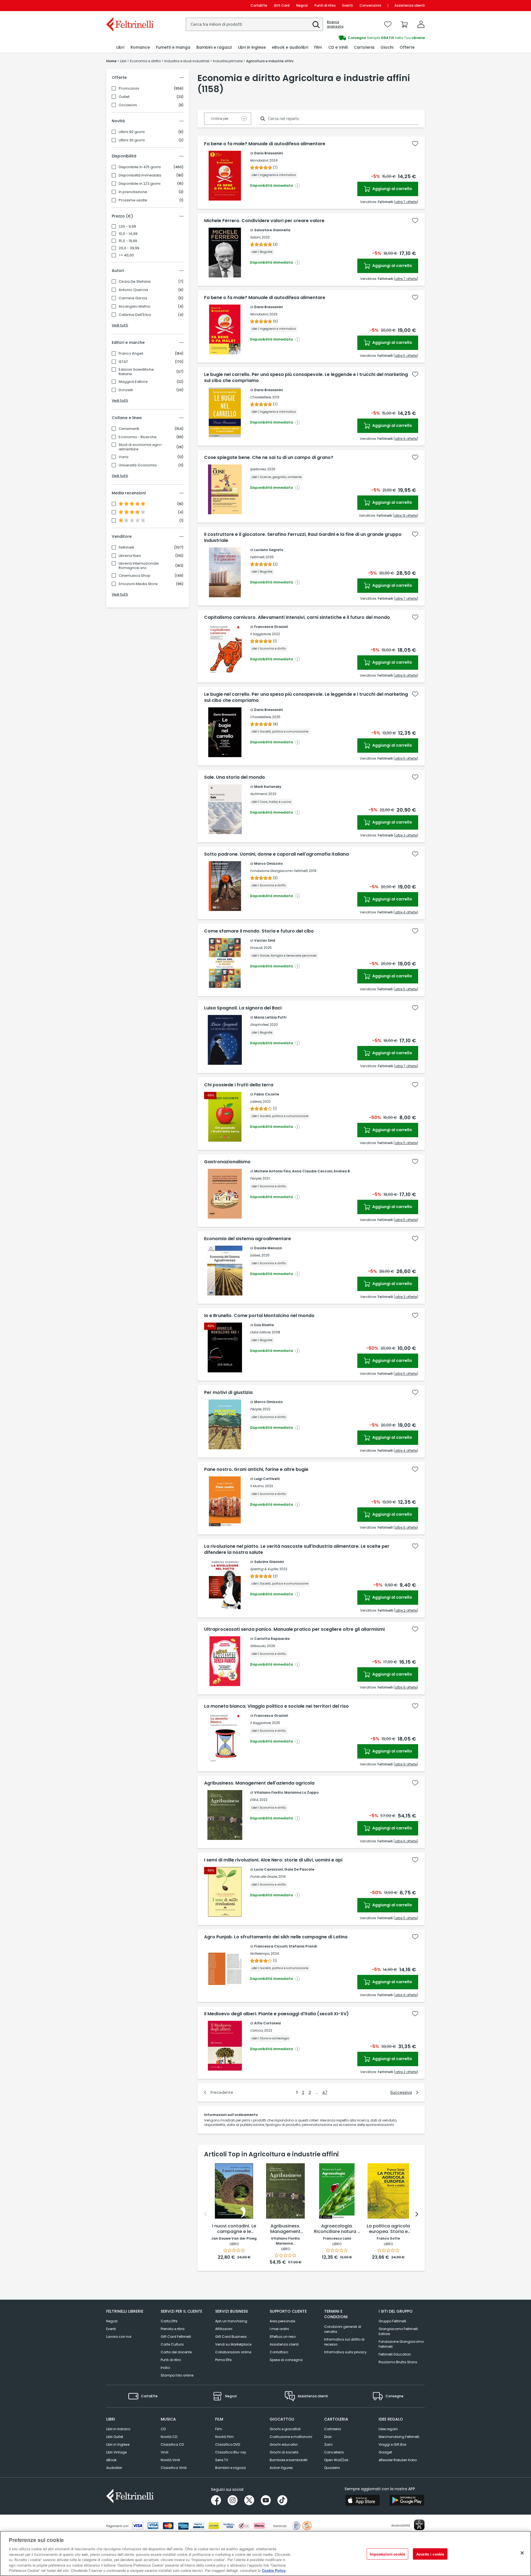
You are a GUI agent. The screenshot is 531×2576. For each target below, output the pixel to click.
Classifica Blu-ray (231, 2452)
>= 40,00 (126, 255)
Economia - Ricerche (138, 437)
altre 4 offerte (406, 912)
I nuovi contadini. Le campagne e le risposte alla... (234, 2229)
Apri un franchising (231, 2321)
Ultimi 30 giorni (132, 140)
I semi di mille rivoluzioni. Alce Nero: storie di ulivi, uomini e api (273, 1860)
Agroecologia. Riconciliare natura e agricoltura (337, 2229)
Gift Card (282, 5)
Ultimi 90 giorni (132, 132)
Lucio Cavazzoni (269, 1869)
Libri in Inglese (118, 2444)
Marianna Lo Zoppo (301, 1792)
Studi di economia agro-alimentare (141, 447)
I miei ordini (279, 2329)
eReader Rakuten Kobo (398, 2460)
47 (325, 2092)
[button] (316, 25)
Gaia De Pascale (299, 1869)
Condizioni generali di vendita (343, 2329)
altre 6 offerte (406, 1527)
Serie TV (222, 2460)
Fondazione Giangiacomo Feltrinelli (401, 2344)
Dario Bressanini (268, 153)
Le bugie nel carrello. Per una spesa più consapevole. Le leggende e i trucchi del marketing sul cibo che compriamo (306, 378)
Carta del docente (176, 2352)
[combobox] (254, 24)
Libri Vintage (116, 2452)
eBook (111, 2460)
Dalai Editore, (260, 1332)
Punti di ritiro (325, 5)
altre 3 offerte (406, 835)
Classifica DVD (228, 2444)
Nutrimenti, (259, 794)
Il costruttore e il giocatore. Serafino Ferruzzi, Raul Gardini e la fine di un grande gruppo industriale (303, 537)
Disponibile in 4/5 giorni (140, 167)
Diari (328, 2437)
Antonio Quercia (133, 290)
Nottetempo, (260, 1953)
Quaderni (332, 2468)
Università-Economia (138, 465)
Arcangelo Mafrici (135, 307)
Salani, (255, 237)
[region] (265, 2553)
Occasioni (128, 105)
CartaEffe (259, 5)
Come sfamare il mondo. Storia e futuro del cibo (259, 931)
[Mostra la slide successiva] (417, 2214)
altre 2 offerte (406, 1610)
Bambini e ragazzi (231, 2468)
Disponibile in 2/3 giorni (140, 184)
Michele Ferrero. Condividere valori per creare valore (264, 221)
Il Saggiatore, (261, 634)
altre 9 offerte (406, 439)
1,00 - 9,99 (127, 227)
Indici (165, 2368)
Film (219, 2429)
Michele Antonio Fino (272, 1171)
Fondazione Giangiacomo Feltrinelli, (279, 871)
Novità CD (169, 2437)
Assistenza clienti (410, 5)
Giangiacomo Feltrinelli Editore (398, 2331)
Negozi (302, 5)
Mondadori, (259, 160)
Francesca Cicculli (271, 1946)
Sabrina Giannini (269, 1562)
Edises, (255, 1255)
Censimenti (129, 429)
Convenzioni (370, 5)
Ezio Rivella (264, 1325)
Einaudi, (256, 948)
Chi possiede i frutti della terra (239, 1085)
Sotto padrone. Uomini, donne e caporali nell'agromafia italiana (276, 854)
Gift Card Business (231, 2337)
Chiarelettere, (261, 397)
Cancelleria (334, 2452)
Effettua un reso (283, 2337)
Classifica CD (172, 2444)
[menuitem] (120, 47)
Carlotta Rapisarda (272, 1639)
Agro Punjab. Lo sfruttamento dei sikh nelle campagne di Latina (276, 1937)
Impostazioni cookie (387, 2554)
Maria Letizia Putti (270, 1017)
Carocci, (257, 2030)
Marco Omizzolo (268, 864)
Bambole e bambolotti (289, 2460)
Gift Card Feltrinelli (176, 2337)
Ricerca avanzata (335, 24)
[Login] (421, 24)
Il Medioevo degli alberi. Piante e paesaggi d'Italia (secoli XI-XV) (276, 2014)
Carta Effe (169, 2321)
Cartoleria (333, 2429)
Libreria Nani (130, 556)
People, (256, 1178)
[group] (345, 38)
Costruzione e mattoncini (291, 2437)
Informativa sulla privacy (345, 2352)
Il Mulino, (257, 1486)
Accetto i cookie (430, 2554)
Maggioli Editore (133, 382)
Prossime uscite (133, 200)
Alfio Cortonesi (267, 2023)
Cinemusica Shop (135, 576)
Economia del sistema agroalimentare (248, 1239)
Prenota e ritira (173, 2329)
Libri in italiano (118, 2429)
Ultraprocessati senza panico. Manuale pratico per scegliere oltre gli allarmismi (294, 1629)
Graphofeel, (259, 1025)
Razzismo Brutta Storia (398, 2362)
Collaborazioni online (233, 2352)
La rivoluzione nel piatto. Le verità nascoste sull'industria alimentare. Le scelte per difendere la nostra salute (297, 1549)
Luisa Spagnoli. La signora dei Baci (243, 1008)
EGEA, (254, 1800)
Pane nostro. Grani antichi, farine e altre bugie (256, 1469)
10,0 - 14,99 (128, 234)
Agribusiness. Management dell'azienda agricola (259, 1783)
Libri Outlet (115, 2437)
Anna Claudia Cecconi (312, 1171)
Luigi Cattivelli (267, 1479)
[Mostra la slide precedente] (205, 2214)
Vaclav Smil (265, 940)
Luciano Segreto (269, 550)
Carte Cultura (172, 2344)
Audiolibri (114, 2468)
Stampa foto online (177, 2375)
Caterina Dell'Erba (135, 315)
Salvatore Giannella (272, 230)
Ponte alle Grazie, (264, 1877)
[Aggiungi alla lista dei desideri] (415, 144)
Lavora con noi (119, 2337)
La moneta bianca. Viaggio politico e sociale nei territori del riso (276, 1706)
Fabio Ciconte (267, 1094)
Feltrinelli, (257, 557)
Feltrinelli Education (395, 2354)
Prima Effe (223, 2360)
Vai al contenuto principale (130, 5)
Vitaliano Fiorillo (269, 1792)
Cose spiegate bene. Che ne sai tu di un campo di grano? (269, 458)
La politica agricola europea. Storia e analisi (388, 2229)
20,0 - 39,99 (129, 248)
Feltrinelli (126, 547)
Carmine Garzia (133, 298)
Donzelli (126, 390)
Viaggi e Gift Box (392, 2444)
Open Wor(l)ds (336, 2460)
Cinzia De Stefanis (135, 282)
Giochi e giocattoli (285, 2429)
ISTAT (123, 362)
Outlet (124, 97)
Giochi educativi (284, 2444)
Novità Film (224, 2437)
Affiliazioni (224, 2329)
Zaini (328, 2444)
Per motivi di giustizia (228, 1393)
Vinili (165, 2452)
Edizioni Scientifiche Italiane (136, 372)
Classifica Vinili (174, 2468)
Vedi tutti (120, 325)
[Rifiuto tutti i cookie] (522, 2553)
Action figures (281, 2468)
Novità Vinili (170, 2460)
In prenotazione (133, 192)
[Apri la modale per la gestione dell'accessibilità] (419, 2525)
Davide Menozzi (268, 1248)
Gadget (385, 2452)
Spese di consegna (286, 2360)
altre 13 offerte (405, 516)
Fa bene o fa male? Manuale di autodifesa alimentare (265, 144)
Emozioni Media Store (138, 584)
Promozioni (129, 89)
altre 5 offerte (406, 356)
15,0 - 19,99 (128, 241)
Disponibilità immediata (140, 175)
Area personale (282, 2321)
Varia (123, 457)
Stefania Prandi (303, 1946)
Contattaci (279, 2352)
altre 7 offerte (406, 202)
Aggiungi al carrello (392, 189)
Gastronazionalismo (227, 1162)
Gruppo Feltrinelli (392, 2321)
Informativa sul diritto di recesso (344, 2342)
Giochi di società (284, 2452)
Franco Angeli (131, 354)
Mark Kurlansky (268, 787)
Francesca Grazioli (271, 627)
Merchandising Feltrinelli (399, 2437)
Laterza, (256, 1101)
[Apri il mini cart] (404, 24)
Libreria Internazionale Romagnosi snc (139, 566)
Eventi (348, 5)
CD (163, 2429)
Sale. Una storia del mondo (235, 777)
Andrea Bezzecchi (350, 1171)
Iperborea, (258, 469)
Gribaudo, (258, 1646)
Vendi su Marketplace (233, 2344)
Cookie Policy (274, 2570)
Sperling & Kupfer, (264, 1569)
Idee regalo (388, 2429)
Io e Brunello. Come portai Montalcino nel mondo (259, 1316)
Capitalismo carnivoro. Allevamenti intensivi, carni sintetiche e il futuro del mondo (297, 617)
